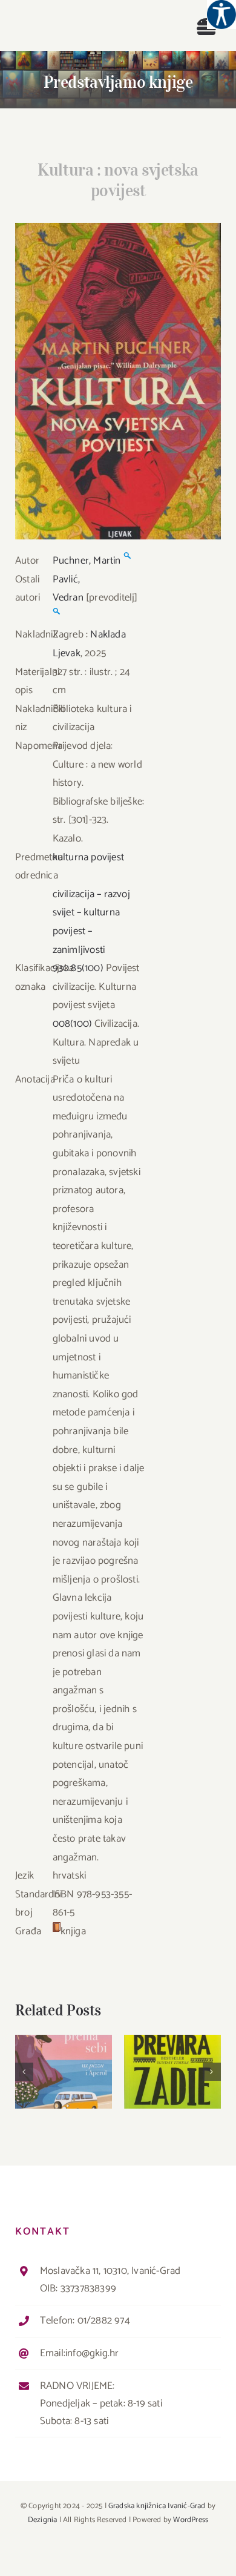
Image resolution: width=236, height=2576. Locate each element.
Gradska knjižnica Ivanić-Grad (157, 2506)
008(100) (73, 1024)
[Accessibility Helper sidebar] (221, 15)
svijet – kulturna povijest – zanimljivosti (86, 931)
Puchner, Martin (87, 561)
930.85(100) (78, 968)
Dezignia (43, 2520)
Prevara (173, 2061)
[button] (24, 2072)
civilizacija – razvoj (91, 894)
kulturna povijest (88, 857)
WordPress (191, 2520)
